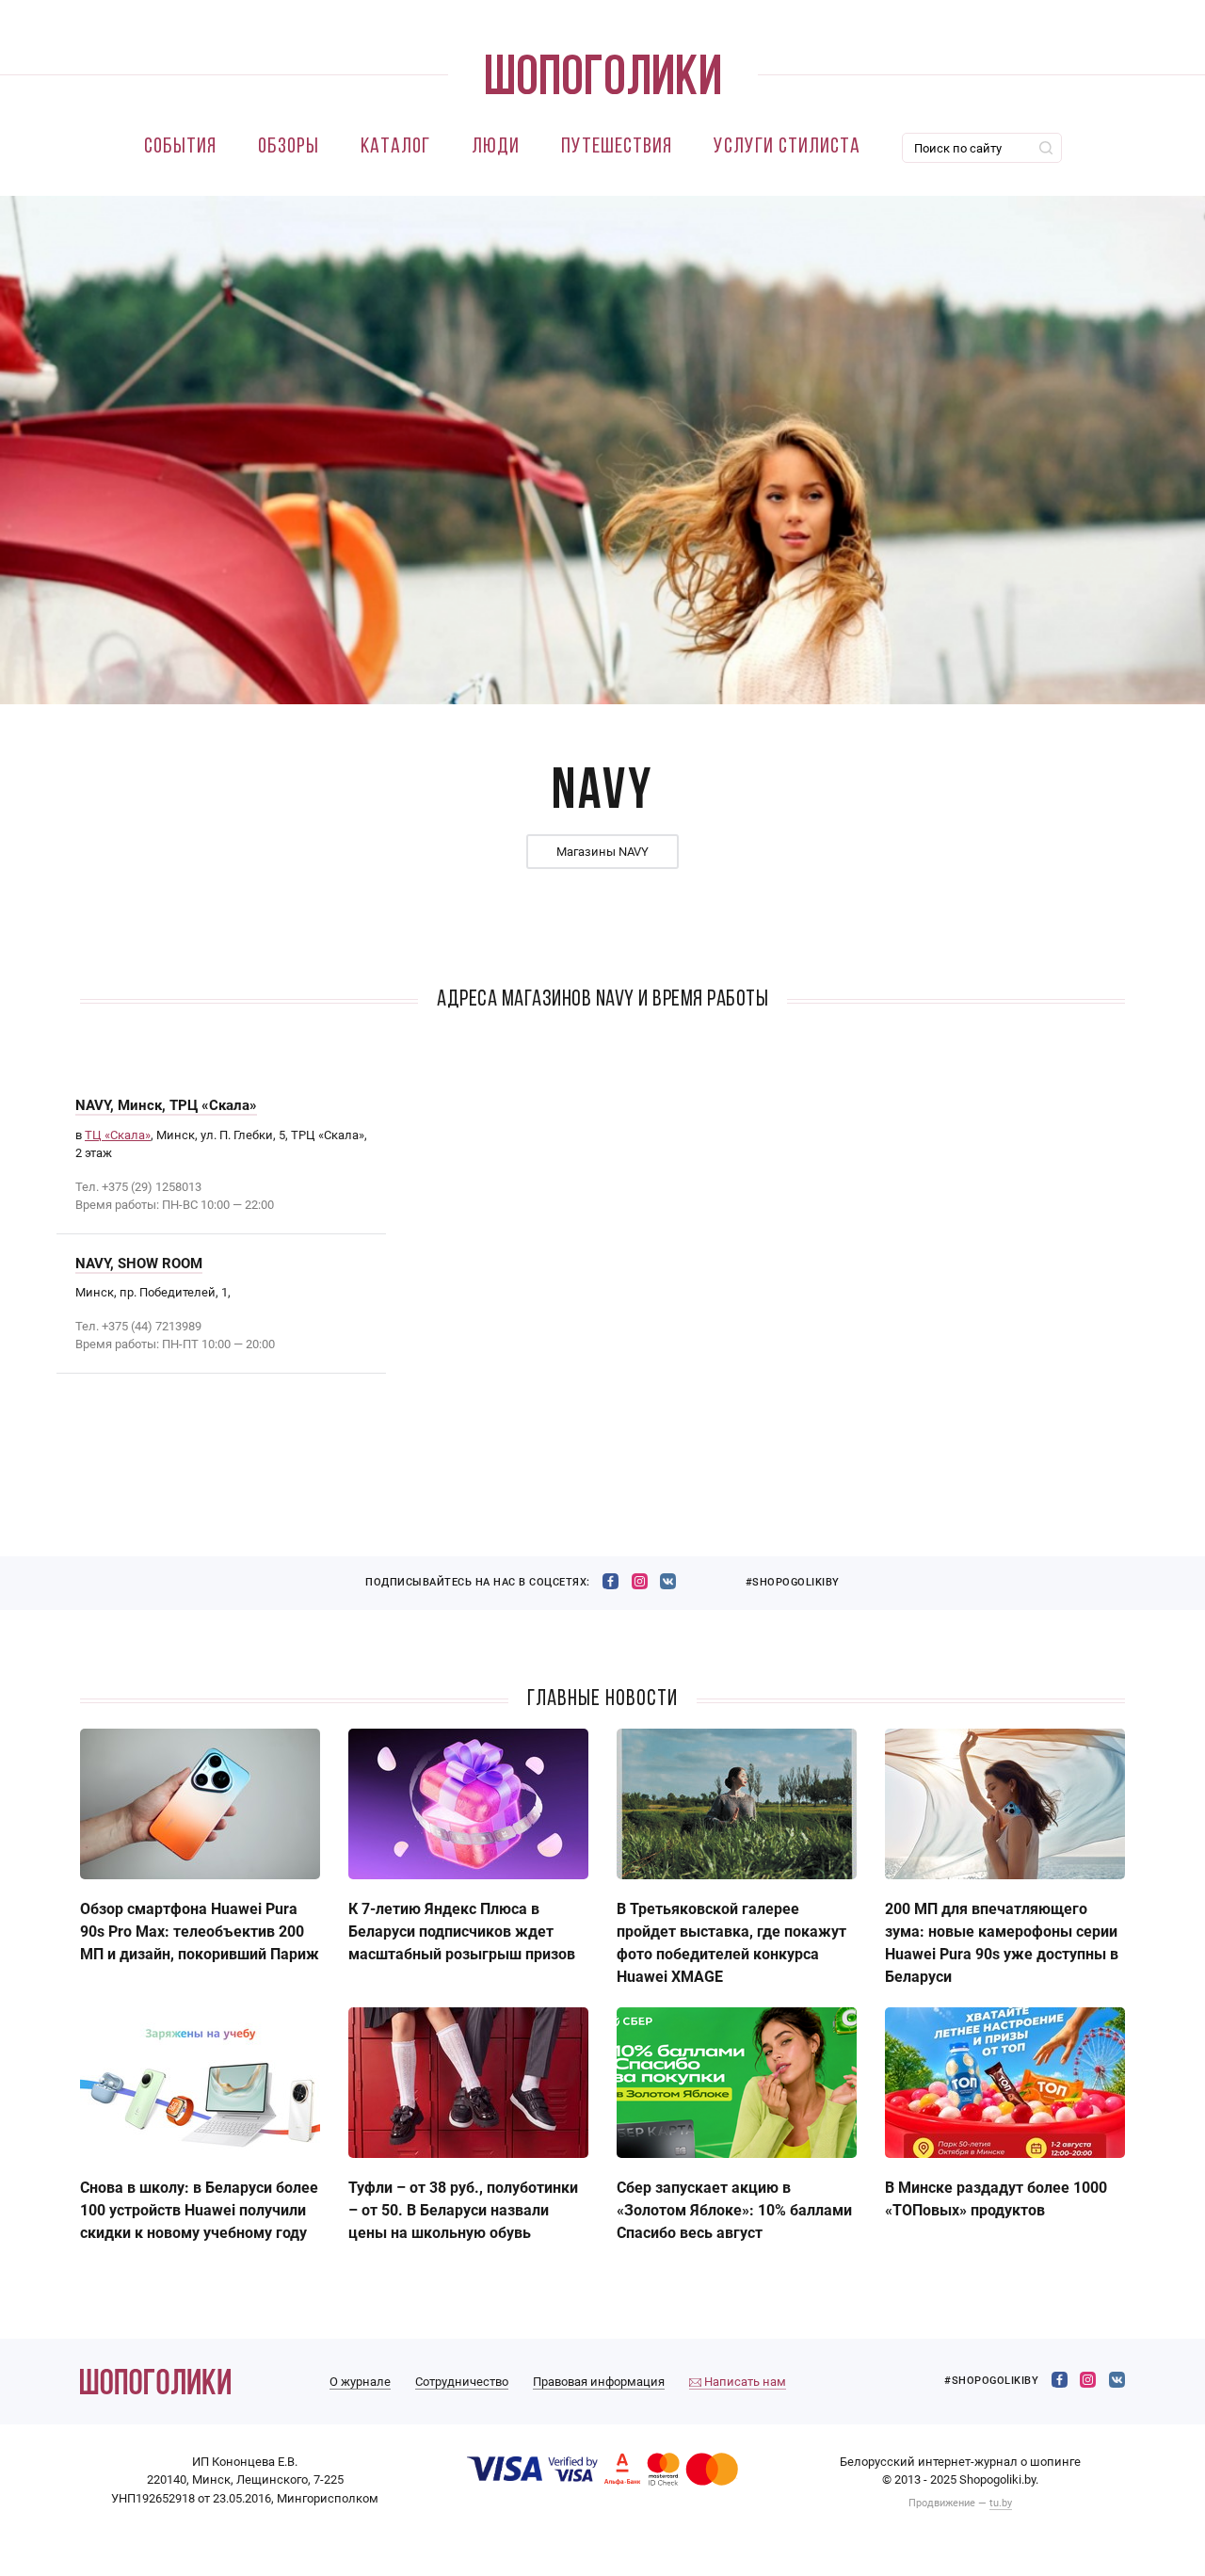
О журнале (360, 2382)
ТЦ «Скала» (118, 1135)
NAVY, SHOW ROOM (139, 1264)
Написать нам (744, 2382)
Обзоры (289, 147)
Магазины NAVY (602, 852)
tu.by (1001, 2503)
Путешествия (617, 147)
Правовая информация (599, 2382)
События (180, 147)
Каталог (395, 147)
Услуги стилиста (787, 147)
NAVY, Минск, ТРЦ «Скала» (166, 1105)
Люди (496, 147)
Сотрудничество (462, 2382)
